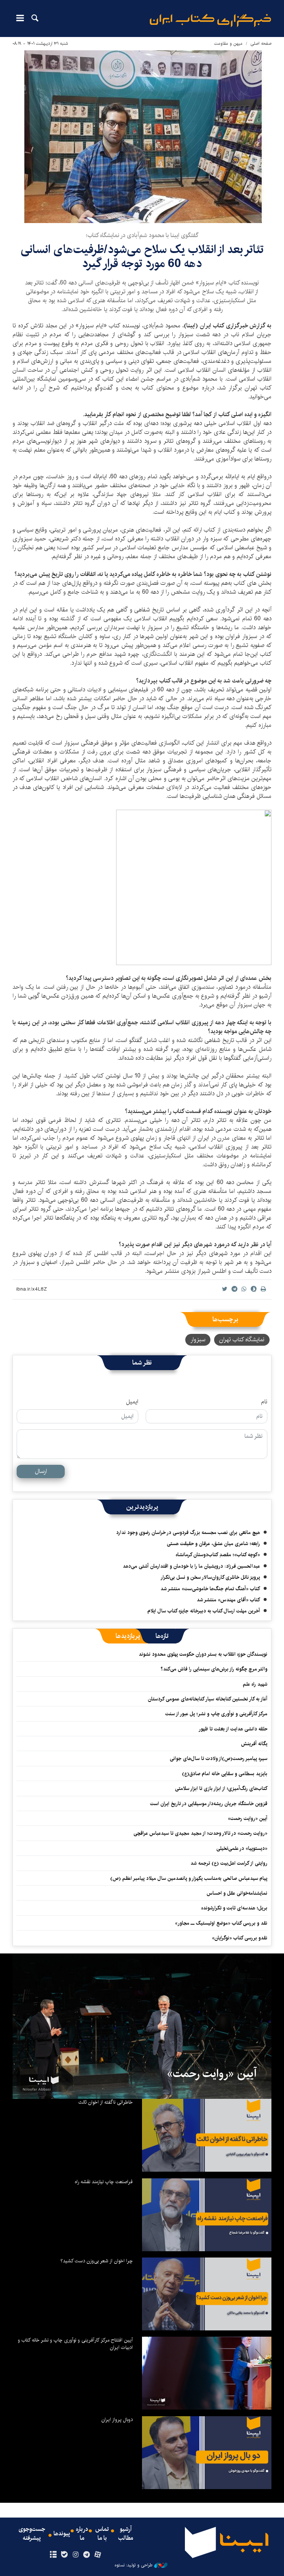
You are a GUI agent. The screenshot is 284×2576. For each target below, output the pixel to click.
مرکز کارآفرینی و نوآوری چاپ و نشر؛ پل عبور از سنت (216, 1714)
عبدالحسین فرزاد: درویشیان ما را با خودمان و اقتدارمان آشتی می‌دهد (191, 1566)
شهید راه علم (255, 1684)
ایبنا (210, 21)
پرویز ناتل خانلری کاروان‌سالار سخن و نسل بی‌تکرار (210, 1577)
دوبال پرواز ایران (117, 2420)
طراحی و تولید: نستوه (133, 2565)
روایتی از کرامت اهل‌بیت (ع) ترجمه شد (229, 1863)
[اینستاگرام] (75, 2555)
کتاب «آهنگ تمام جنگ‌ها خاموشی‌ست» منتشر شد (210, 1589)
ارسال (41, 1471)
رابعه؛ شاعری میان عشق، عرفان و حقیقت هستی (213, 1544)
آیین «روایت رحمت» (248, 1818)
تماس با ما (102, 2534)
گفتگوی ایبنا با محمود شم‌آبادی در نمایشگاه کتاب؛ (142, 235)
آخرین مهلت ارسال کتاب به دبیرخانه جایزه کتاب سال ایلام (204, 1611)
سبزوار (198, 1340)
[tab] (162, 1636)
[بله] (64, 2555)
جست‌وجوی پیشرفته (32, 2534)
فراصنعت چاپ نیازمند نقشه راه (104, 2182)
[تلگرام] (87, 2555)
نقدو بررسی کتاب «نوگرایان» (240, 1938)
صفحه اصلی (261, 43)
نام (264, 1402)
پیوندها (62, 2534)
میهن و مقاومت (228, 43)
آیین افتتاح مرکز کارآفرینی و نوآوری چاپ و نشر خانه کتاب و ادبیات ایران (75, 2344)
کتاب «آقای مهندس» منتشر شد (228, 1600)
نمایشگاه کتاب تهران (242, 1340)
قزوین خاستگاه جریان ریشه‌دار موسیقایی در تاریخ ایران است (209, 1804)
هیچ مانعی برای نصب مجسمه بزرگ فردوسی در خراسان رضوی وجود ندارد (188, 1533)
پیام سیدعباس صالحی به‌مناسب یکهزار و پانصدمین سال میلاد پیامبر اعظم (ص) (189, 1878)
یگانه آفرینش (253, 1744)
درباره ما (82, 2534)
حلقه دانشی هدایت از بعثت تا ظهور (233, 1729)
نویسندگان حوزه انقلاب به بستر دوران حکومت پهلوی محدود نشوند (203, 1654)
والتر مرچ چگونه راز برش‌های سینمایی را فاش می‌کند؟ (214, 1669)
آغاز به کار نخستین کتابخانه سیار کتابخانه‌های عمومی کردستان (208, 1699)
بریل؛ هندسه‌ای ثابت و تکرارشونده (234, 1908)
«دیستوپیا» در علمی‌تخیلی (242, 1848)
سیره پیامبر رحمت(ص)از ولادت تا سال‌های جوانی (219, 1759)
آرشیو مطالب (126, 2534)
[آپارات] (98, 2555)
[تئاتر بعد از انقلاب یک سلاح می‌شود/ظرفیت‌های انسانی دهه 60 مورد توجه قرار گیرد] (142, 137)
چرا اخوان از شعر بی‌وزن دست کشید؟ (97, 2261)
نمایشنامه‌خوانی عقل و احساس (237, 1893)
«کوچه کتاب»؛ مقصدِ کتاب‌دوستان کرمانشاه (218, 1555)
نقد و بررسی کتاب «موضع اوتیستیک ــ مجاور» (221, 1923)
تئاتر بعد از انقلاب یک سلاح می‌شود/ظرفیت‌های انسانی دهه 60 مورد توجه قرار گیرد (142, 257)
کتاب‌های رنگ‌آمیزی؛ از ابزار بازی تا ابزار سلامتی (221, 1788)
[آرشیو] (53, 2555)
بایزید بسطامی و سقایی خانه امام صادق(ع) (225, 1774)
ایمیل (132, 1402)
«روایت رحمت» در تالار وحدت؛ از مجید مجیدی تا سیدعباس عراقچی (200, 1833)
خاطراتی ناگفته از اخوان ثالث (106, 2102)
